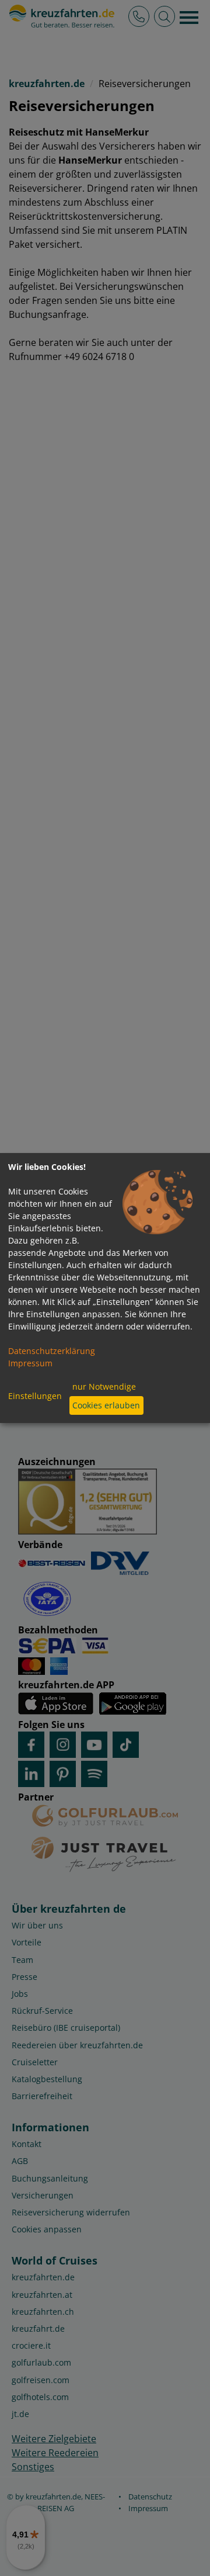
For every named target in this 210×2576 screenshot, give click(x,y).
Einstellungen (35, 1396)
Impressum (30, 1363)
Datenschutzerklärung (52, 1351)
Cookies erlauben (106, 1405)
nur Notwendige (104, 1386)
